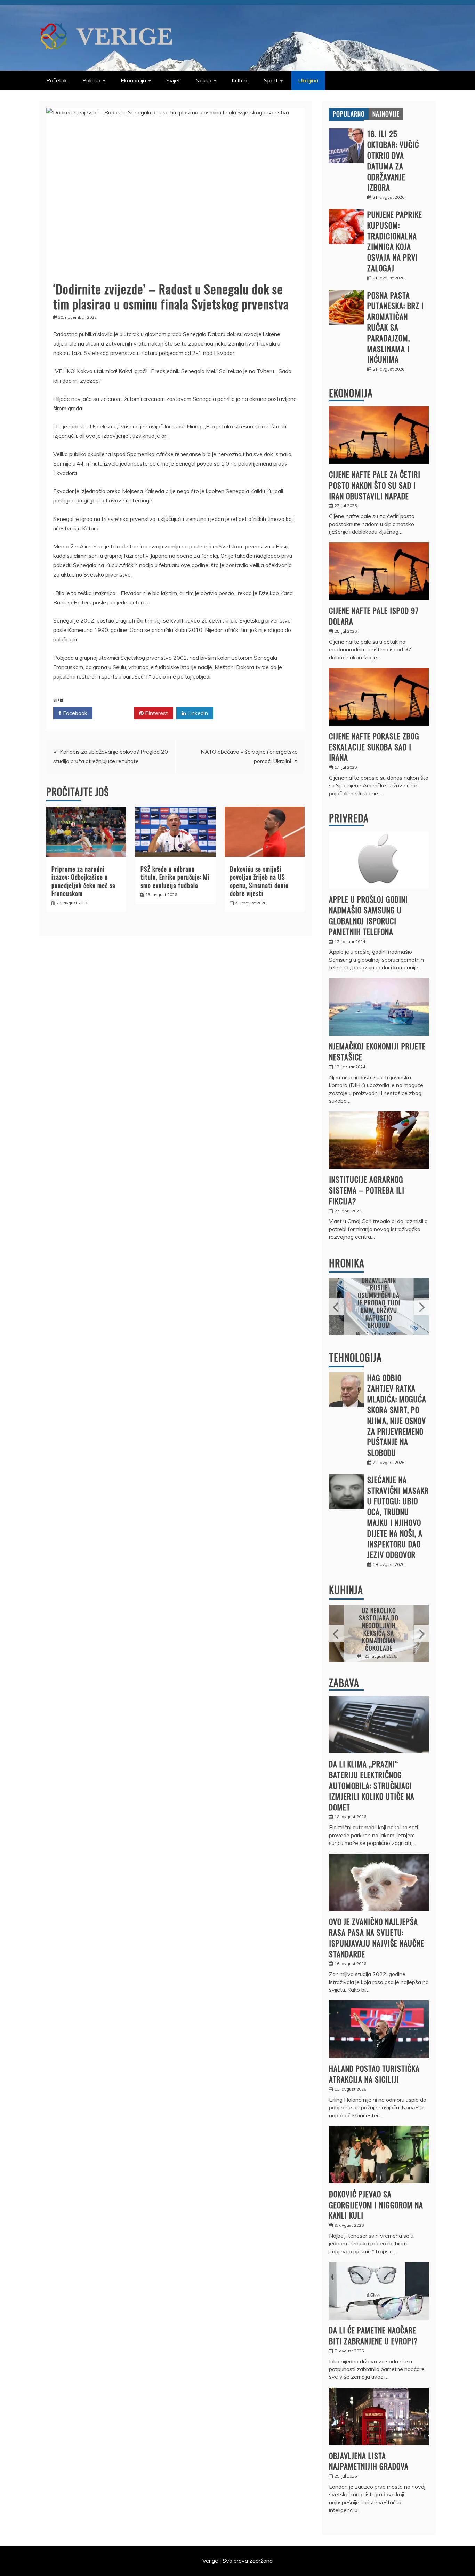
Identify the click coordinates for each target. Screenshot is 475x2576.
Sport (271, 80)
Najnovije (386, 114)
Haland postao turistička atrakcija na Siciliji (374, 2074)
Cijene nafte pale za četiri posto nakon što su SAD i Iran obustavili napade (375, 485)
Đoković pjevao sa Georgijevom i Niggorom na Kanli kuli (376, 2205)
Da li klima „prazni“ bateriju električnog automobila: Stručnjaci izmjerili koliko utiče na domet (372, 1785)
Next (421, 1307)
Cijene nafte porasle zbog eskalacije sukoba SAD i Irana (374, 747)
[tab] (349, 114)
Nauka (203, 80)
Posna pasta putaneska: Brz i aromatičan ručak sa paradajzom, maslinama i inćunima (396, 327)
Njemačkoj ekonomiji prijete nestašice (377, 1051)
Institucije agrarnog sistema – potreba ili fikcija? (367, 1190)
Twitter (116, 713)
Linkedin (197, 713)
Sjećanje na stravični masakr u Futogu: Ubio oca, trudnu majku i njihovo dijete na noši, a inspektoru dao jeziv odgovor (398, 1517)
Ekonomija (133, 80)
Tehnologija (355, 1357)
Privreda (349, 818)
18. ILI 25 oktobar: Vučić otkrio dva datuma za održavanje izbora (393, 160)
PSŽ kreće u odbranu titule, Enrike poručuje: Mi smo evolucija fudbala (175, 877)
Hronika (347, 1263)
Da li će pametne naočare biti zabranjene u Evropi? (373, 2335)
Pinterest (156, 713)
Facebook (74, 713)
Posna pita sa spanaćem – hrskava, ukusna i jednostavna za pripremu (379, 1629)
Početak (57, 80)
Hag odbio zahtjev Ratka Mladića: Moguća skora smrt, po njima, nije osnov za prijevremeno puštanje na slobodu (397, 1415)
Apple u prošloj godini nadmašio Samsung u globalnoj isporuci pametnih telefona (368, 915)
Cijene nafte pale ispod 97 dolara (374, 616)
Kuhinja (346, 1590)
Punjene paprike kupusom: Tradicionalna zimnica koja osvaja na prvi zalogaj (395, 241)
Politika (91, 80)
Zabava (344, 1683)
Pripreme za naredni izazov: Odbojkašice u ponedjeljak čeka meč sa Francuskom (83, 881)
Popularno (349, 114)
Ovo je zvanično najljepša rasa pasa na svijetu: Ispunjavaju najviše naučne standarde (377, 1937)
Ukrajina (308, 80)
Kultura (240, 80)
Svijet (173, 80)
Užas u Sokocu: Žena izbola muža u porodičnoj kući (379, 1302)
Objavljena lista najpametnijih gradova (369, 2461)
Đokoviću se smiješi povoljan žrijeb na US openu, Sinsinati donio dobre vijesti (259, 881)
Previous (336, 1307)
